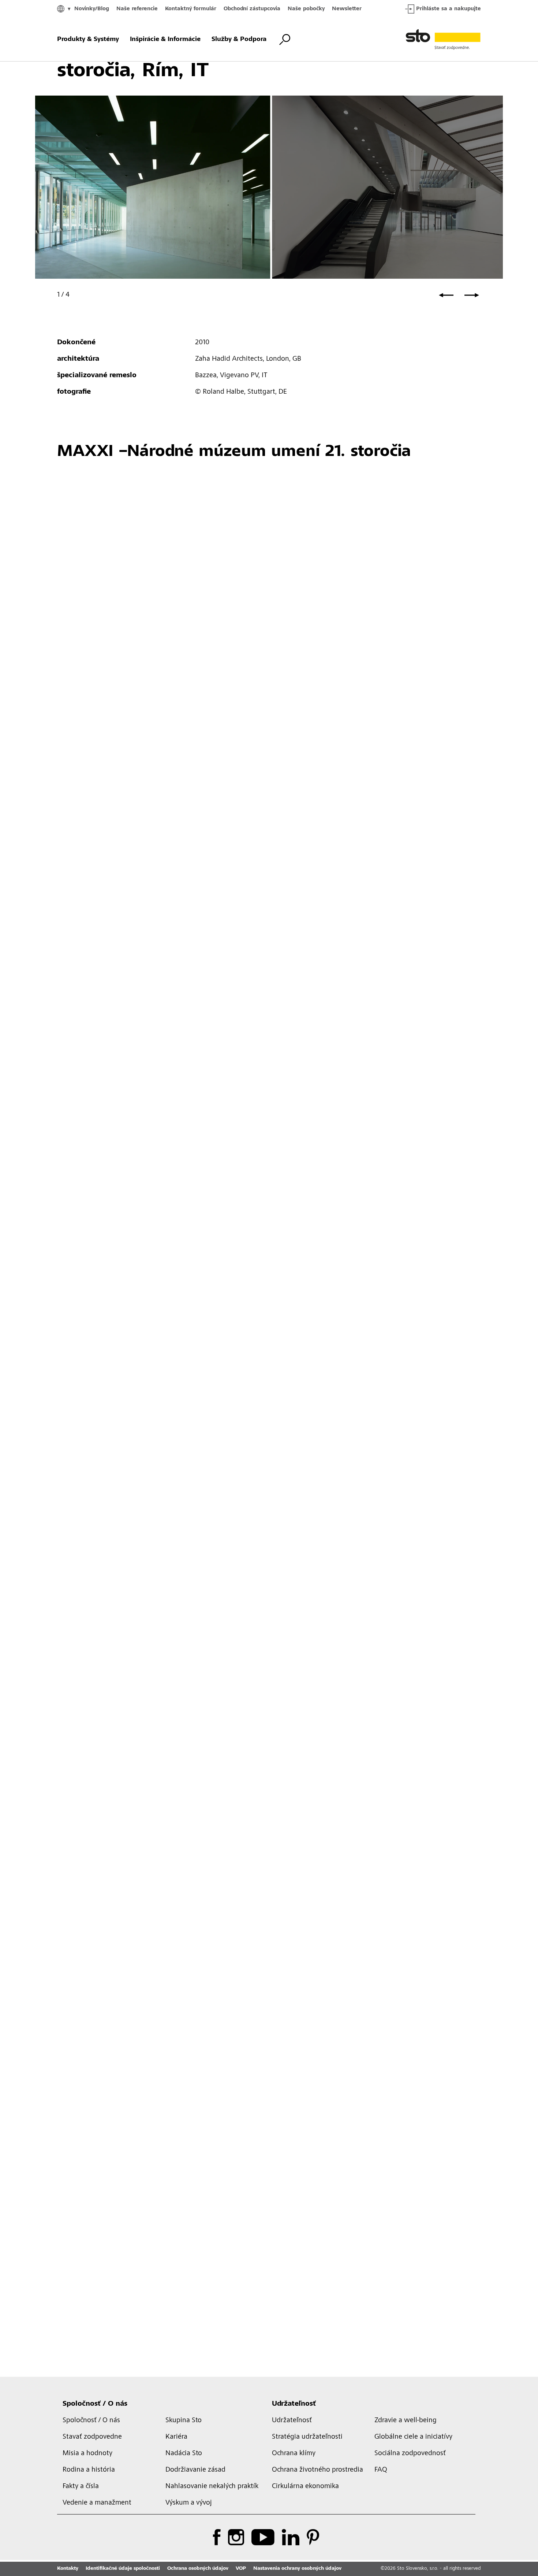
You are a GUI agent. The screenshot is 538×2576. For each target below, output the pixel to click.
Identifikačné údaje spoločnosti (123, 2569)
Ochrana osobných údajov (198, 2569)
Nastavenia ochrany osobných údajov (297, 2569)
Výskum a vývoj (189, 2503)
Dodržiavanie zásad (195, 2470)
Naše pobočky (306, 9)
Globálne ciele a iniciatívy (413, 2437)
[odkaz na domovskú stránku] (443, 40)
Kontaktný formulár (191, 9)
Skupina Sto (184, 2421)
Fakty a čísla (81, 2487)
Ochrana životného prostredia (317, 2470)
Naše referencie (137, 9)
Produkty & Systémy (88, 40)
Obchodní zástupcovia (252, 9)
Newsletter (347, 9)
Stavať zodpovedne (92, 2437)
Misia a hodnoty (87, 2454)
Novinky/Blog (92, 9)
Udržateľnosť (294, 2404)
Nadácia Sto (184, 2454)
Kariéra (176, 2437)
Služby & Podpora (239, 40)
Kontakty (68, 2569)
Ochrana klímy (294, 2454)
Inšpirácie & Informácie (165, 40)
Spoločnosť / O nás (95, 2404)
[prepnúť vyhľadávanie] (285, 40)
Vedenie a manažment (97, 2503)
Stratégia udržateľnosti (307, 2437)
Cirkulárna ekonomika (305, 2487)
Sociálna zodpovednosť (410, 2454)
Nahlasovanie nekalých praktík (212, 2487)
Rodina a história (89, 2470)
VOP (241, 2569)
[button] (446, 295)
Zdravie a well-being (406, 2421)
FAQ (381, 2470)
